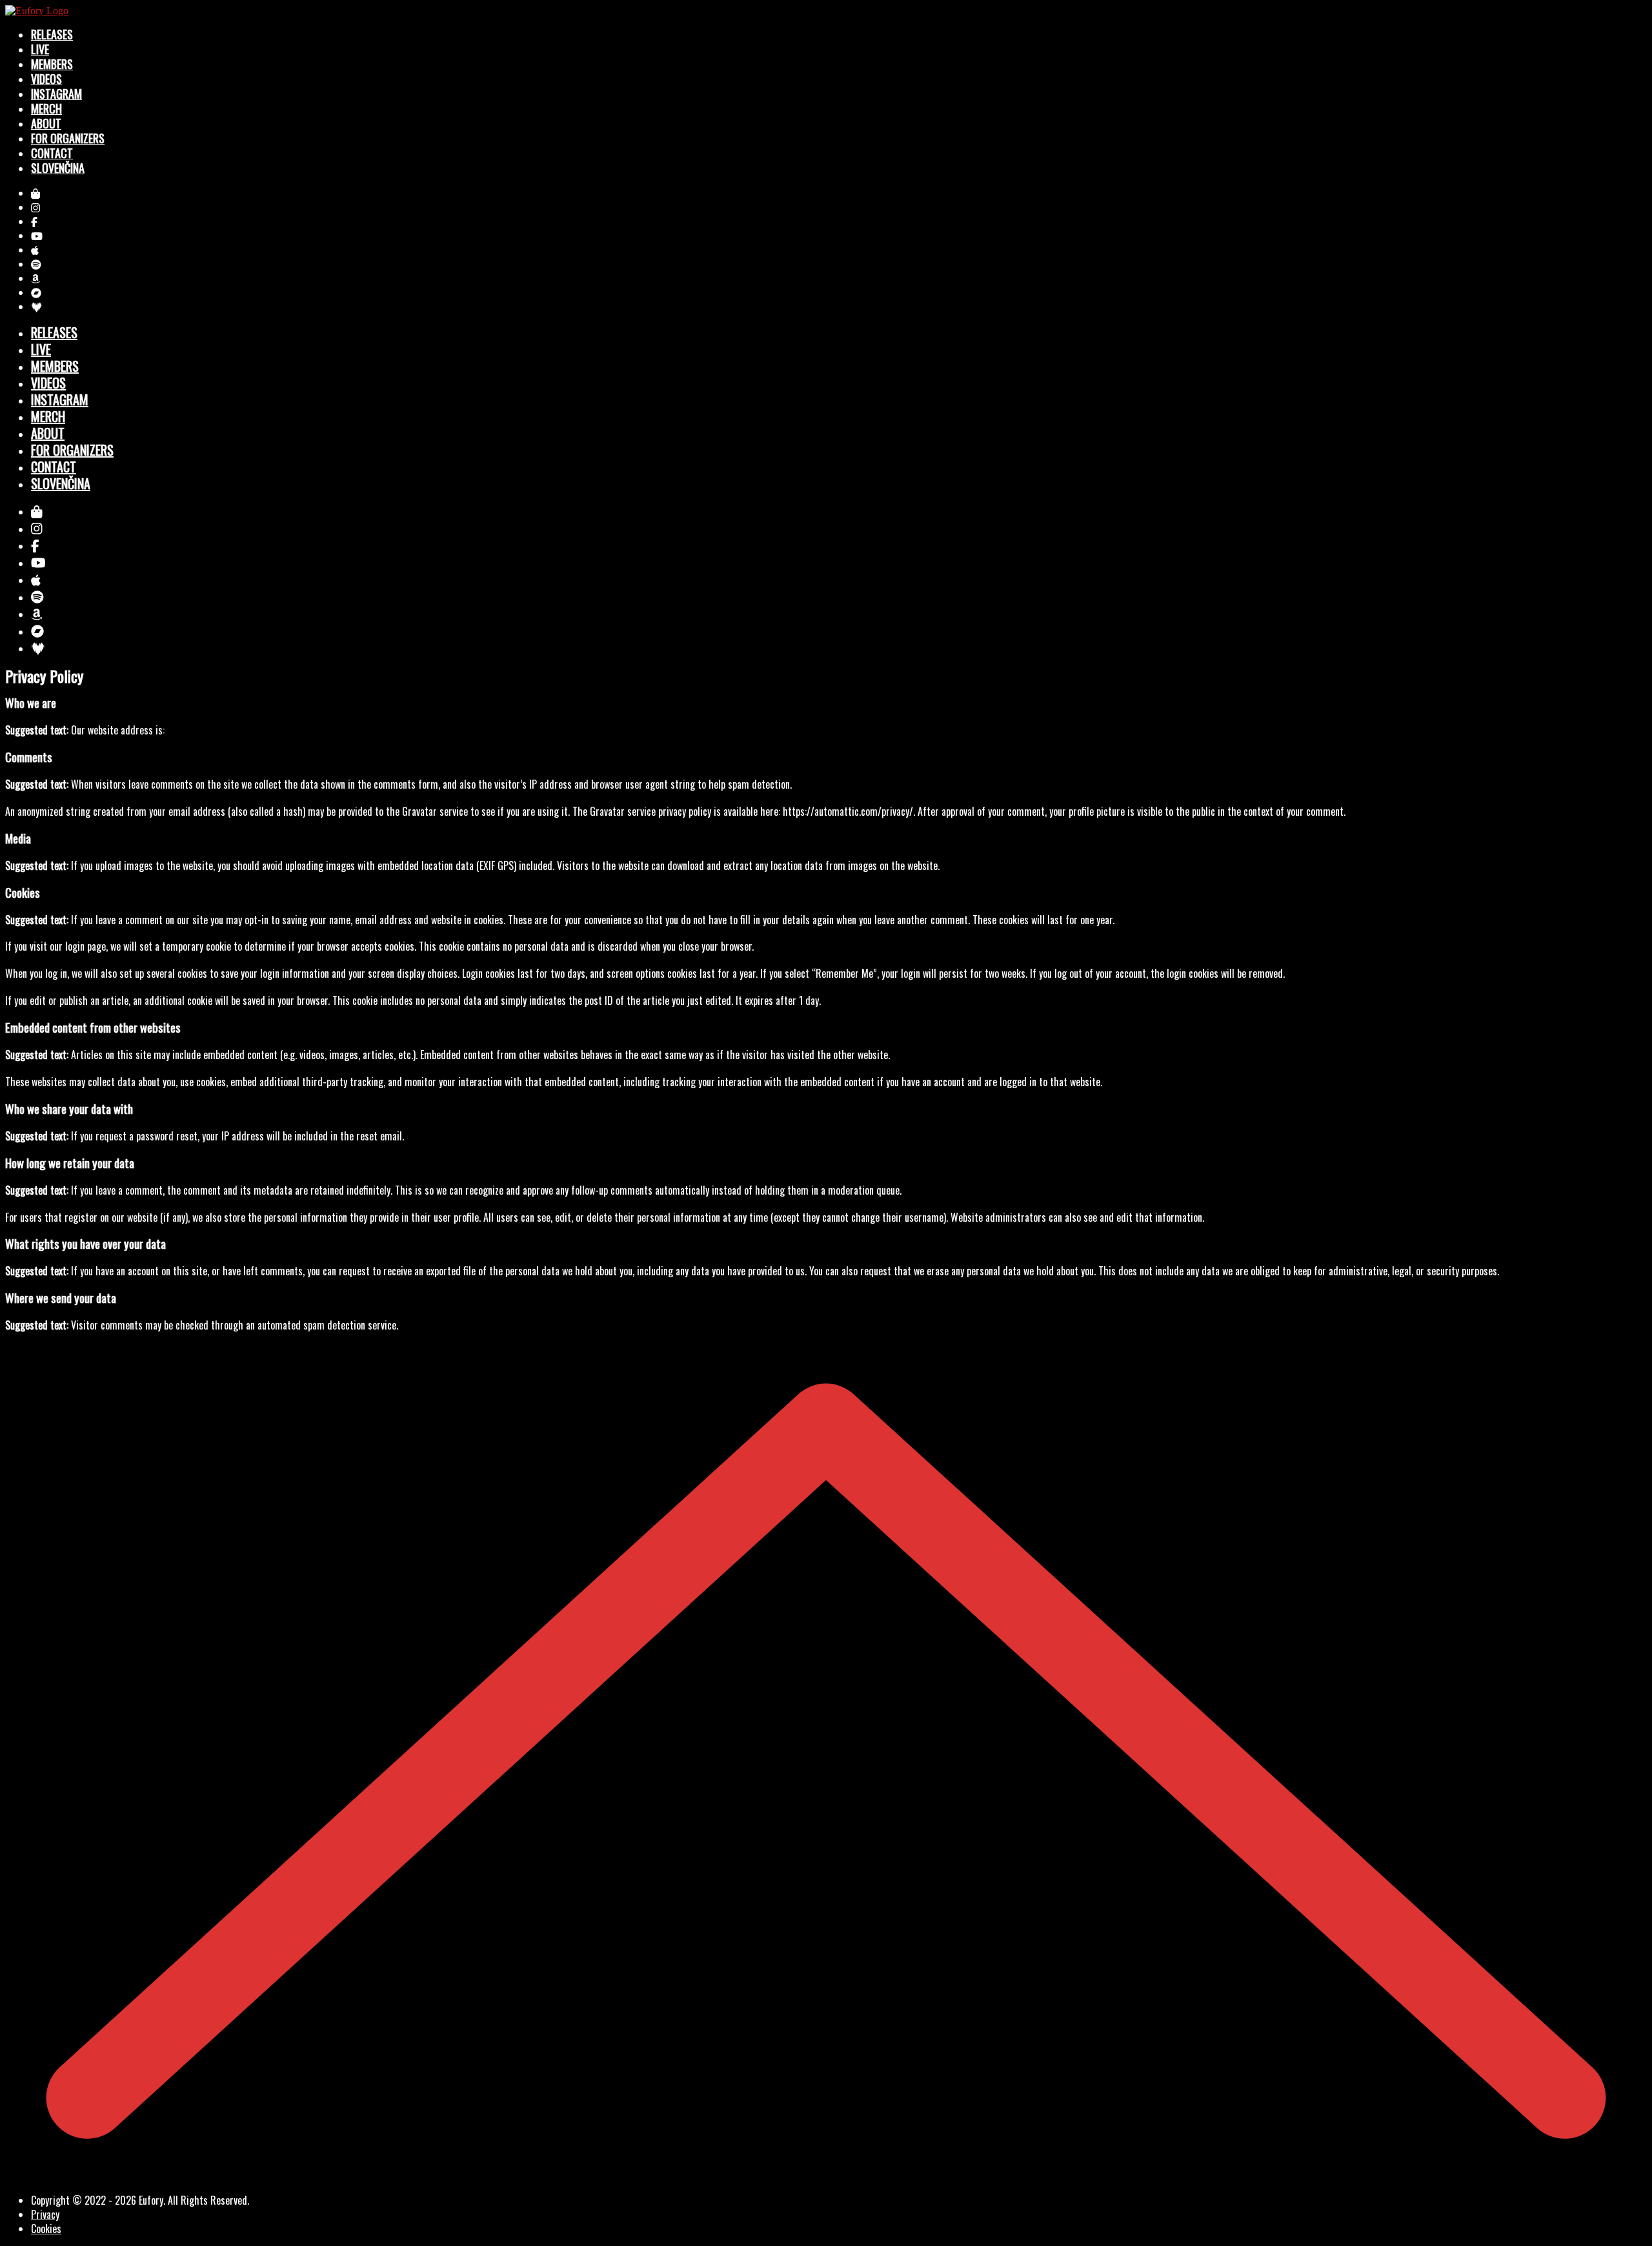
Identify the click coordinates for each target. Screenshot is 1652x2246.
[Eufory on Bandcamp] (36, 292)
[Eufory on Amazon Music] (35, 278)
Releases (52, 34)
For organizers (68, 138)
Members (52, 64)
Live (40, 49)
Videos (46, 79)
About (46, 123)
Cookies (46, 2229)
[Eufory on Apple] (35, 250)
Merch (46, 108)
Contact (52, 153)
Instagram (56, 94)
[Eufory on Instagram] (35, 207)
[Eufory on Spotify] (36, 264)
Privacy (45, 2214)
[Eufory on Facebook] (34, 221)
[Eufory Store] (35, 193)
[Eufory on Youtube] (37, 236)
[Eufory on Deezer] (36, 307)
